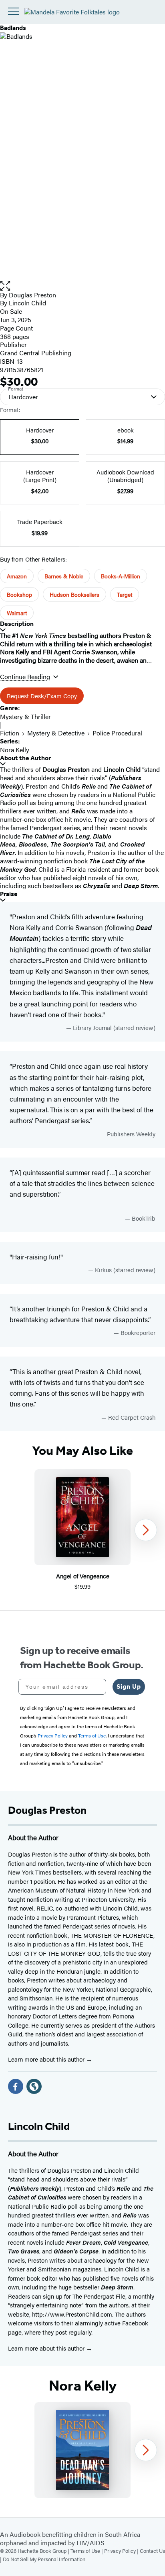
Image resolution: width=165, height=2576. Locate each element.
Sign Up (129, 1686)
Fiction (10, 733)
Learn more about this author (47, 2059)
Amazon (17, 576)
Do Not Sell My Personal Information (44, 2559)
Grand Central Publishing (36, 353)
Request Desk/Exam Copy (42, 696)
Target (125, 594)
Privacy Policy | (122, 2551)
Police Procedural (117, 733)
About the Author (25, 758)
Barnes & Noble (64, 576)
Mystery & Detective (56, 733)
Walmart (17, 613)
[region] (82, 1530)
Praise (9, 894)
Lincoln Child (27, 303)
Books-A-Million (121, 576)
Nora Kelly (15, 750)
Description (17, 624)
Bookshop (19, 594)
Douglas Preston (32, 295)
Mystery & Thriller (25, 716)
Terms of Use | (87, 2551)
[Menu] (14, 11)
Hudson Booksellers (74, 594)
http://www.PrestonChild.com (72, 2314)
